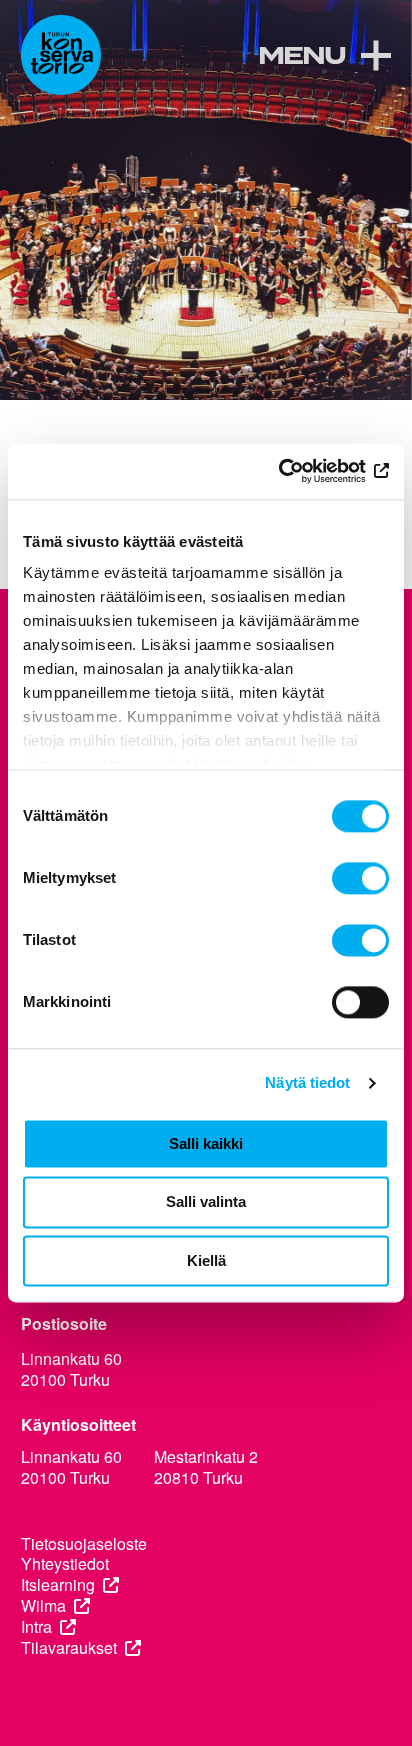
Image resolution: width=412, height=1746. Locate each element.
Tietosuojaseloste (84, 1544)
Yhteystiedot (65, 1564)
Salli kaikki (206, 1143)
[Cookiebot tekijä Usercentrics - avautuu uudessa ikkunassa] (301, 471)
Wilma (43, 1606)
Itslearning (58, 1585)
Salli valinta (206, 1202)
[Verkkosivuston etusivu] (61, 55)
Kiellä (206, 1260)
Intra (36, 1627)
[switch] (360, 878)
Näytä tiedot (307, 1082)
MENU (301, 57)
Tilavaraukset (69, 1648)
